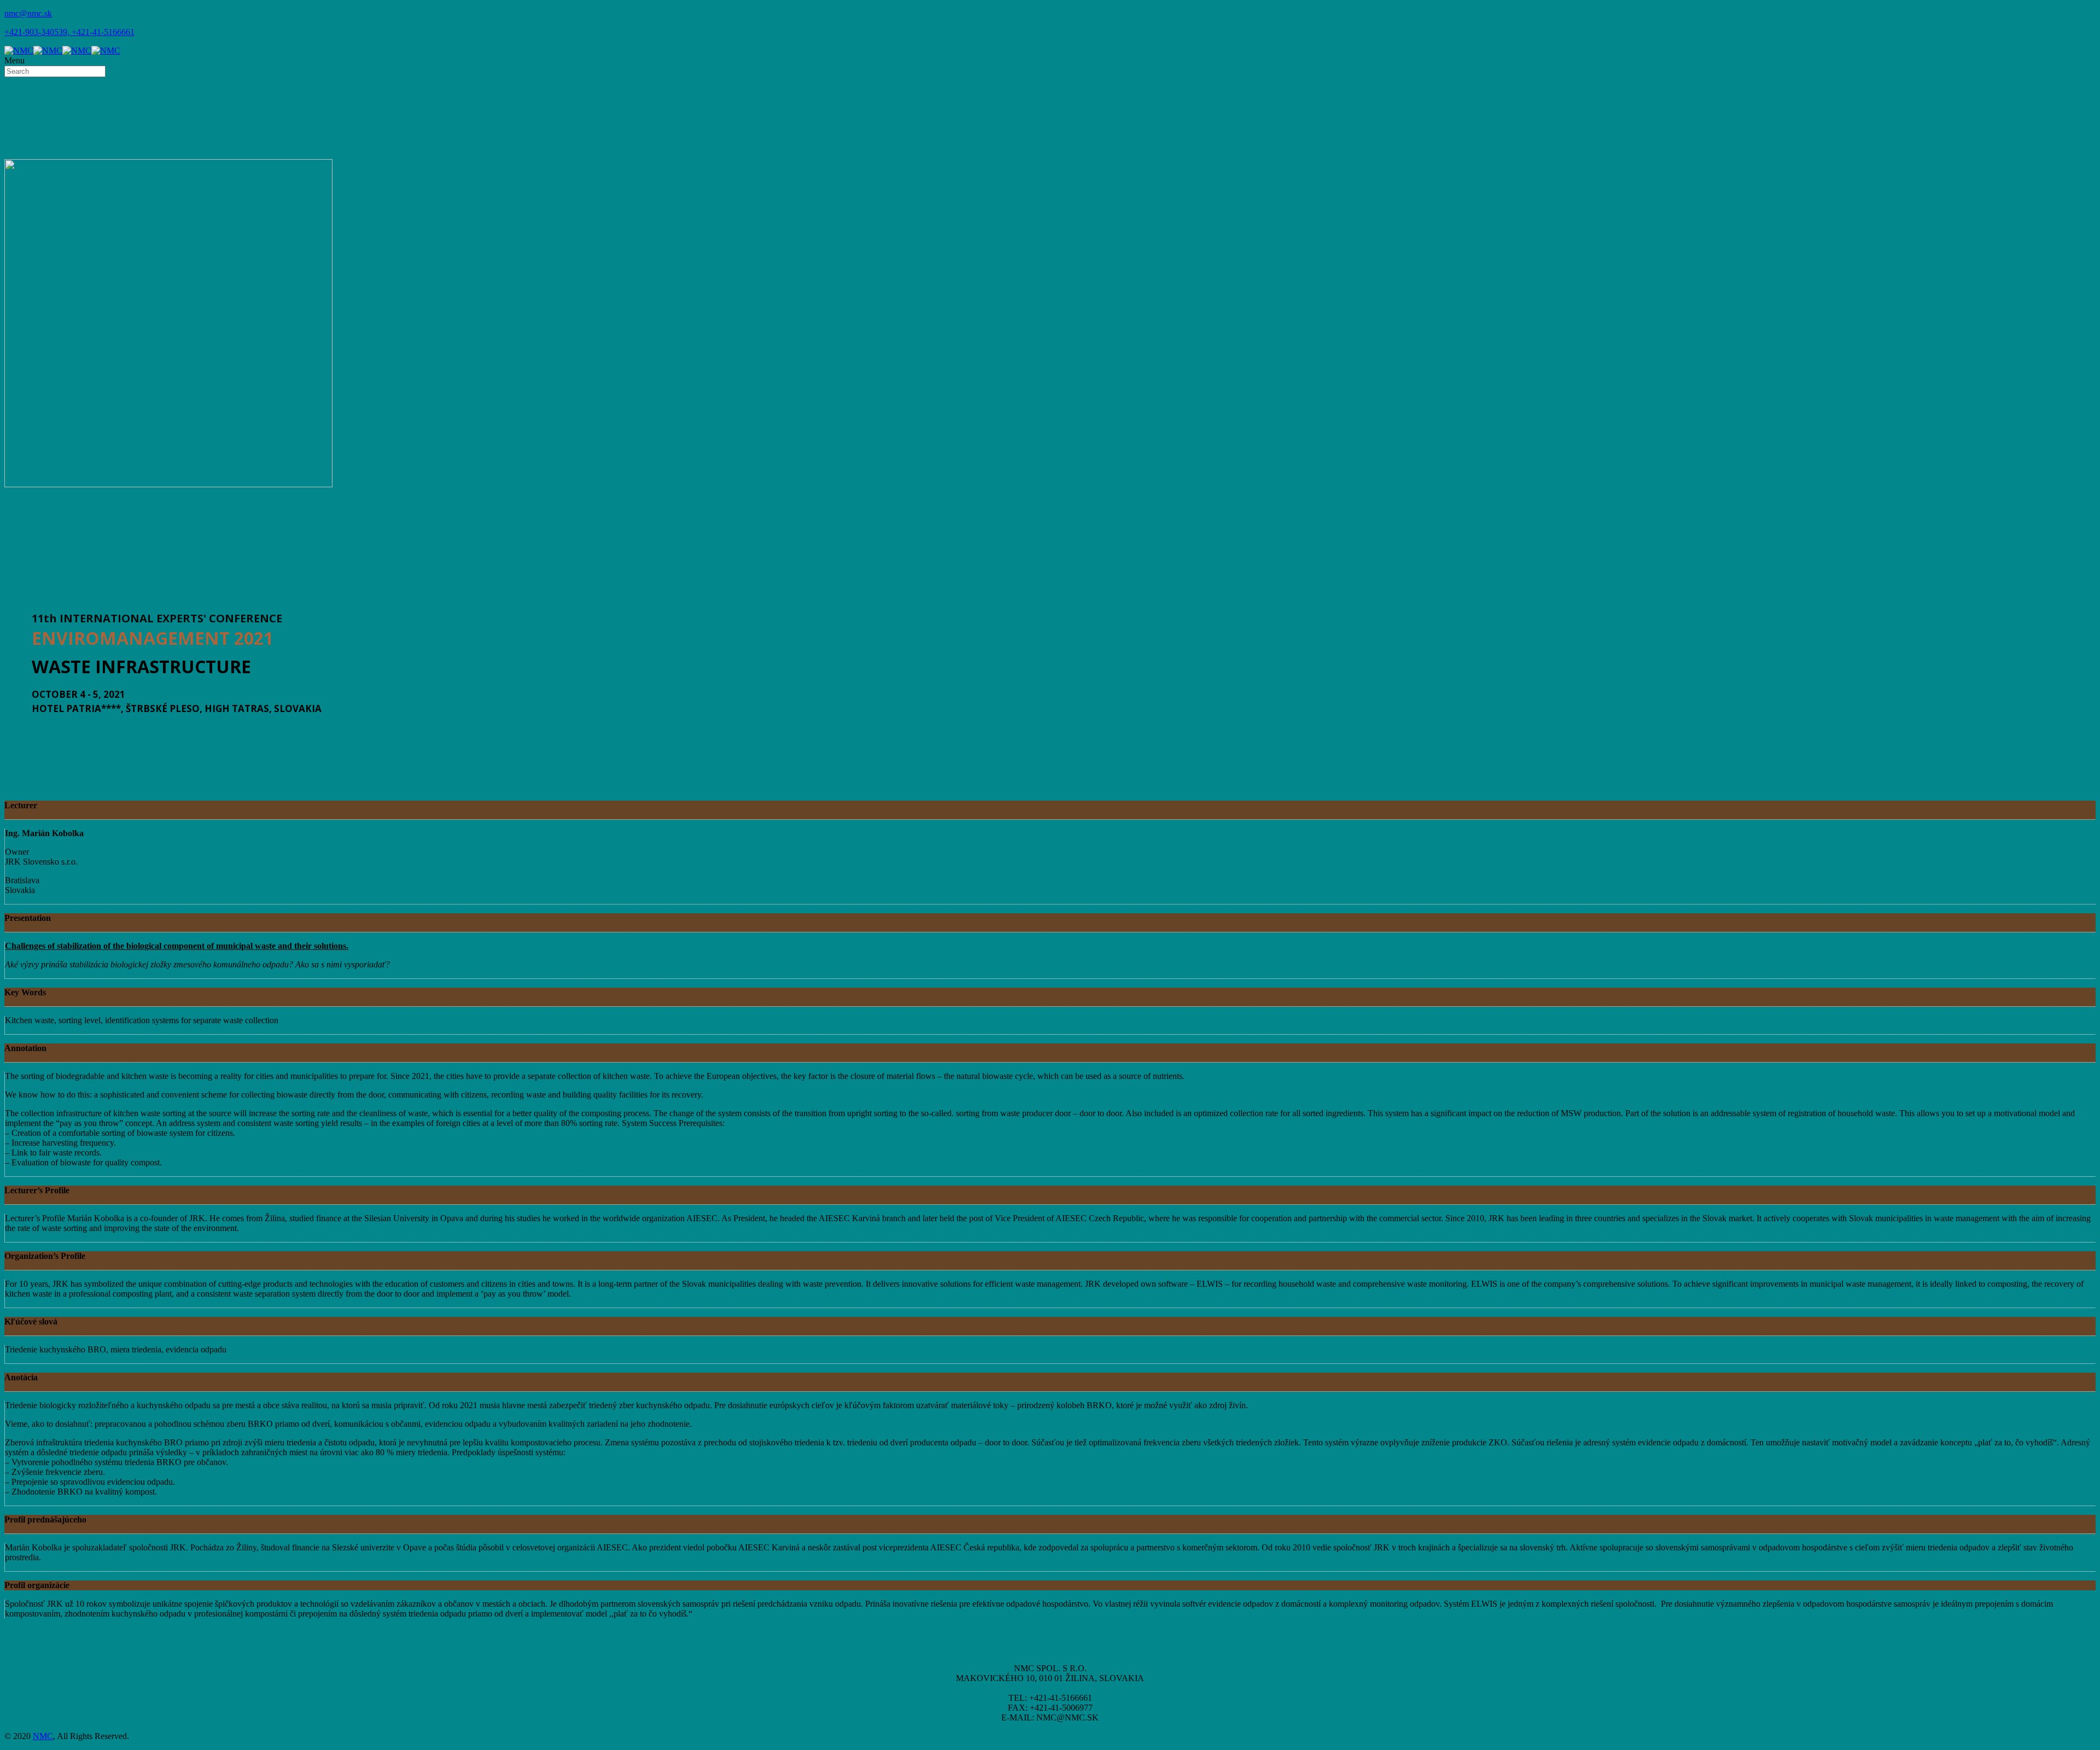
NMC (43, 1736)
